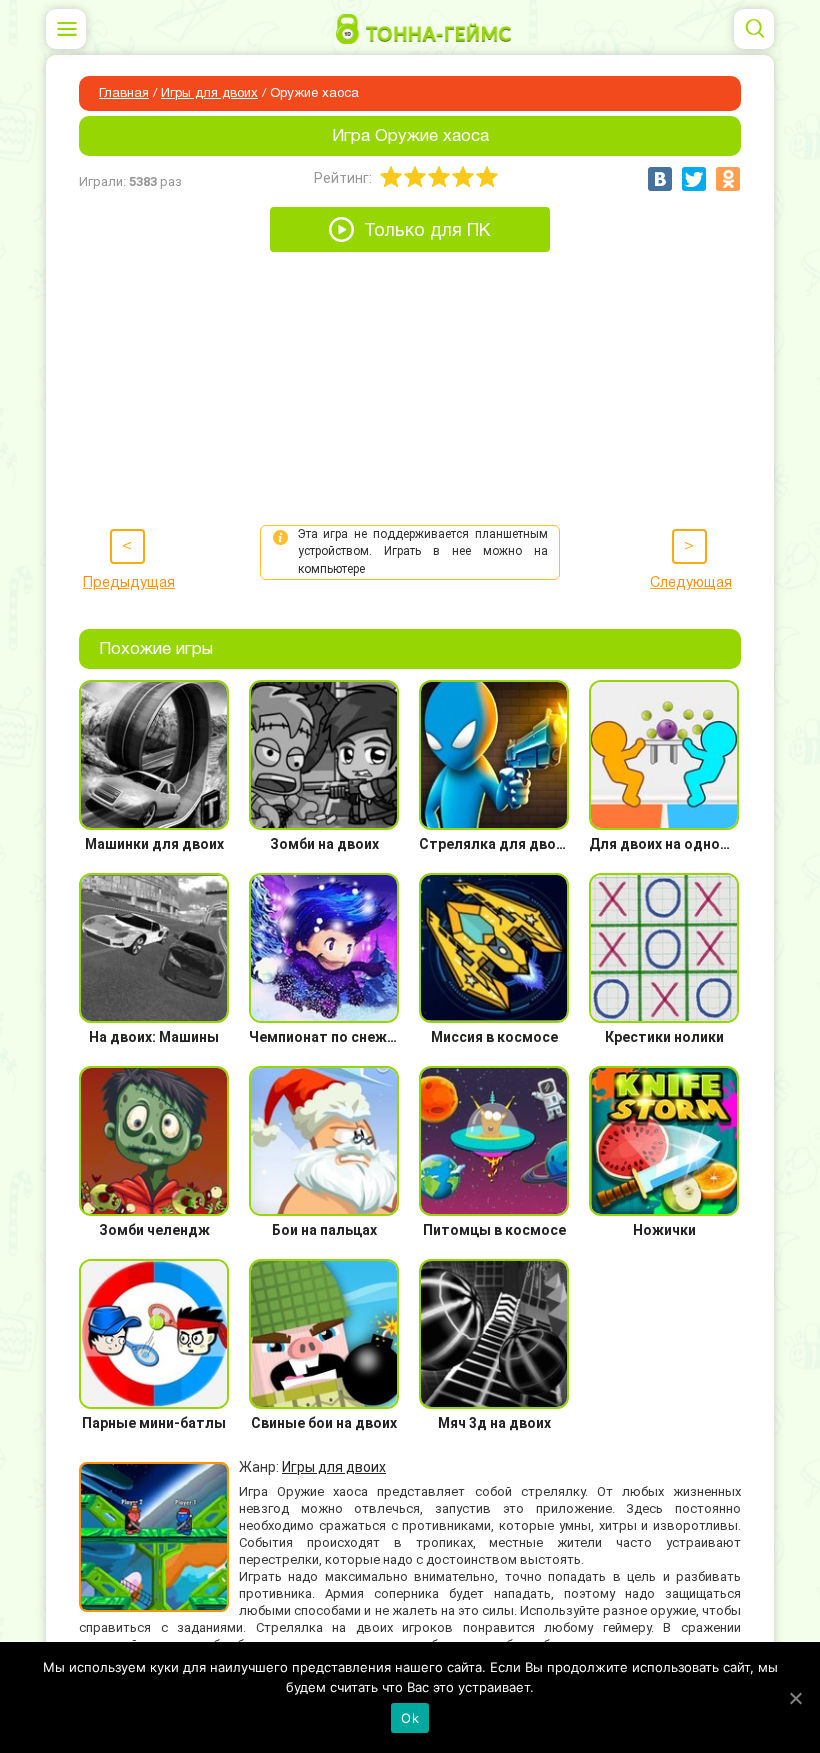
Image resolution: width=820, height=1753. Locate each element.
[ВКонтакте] (660, 179)
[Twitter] (694, 179)
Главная (124, 94)
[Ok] (795, 1698)
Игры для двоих (209, 94)
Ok (410, 1718)
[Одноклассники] (728, 179)
